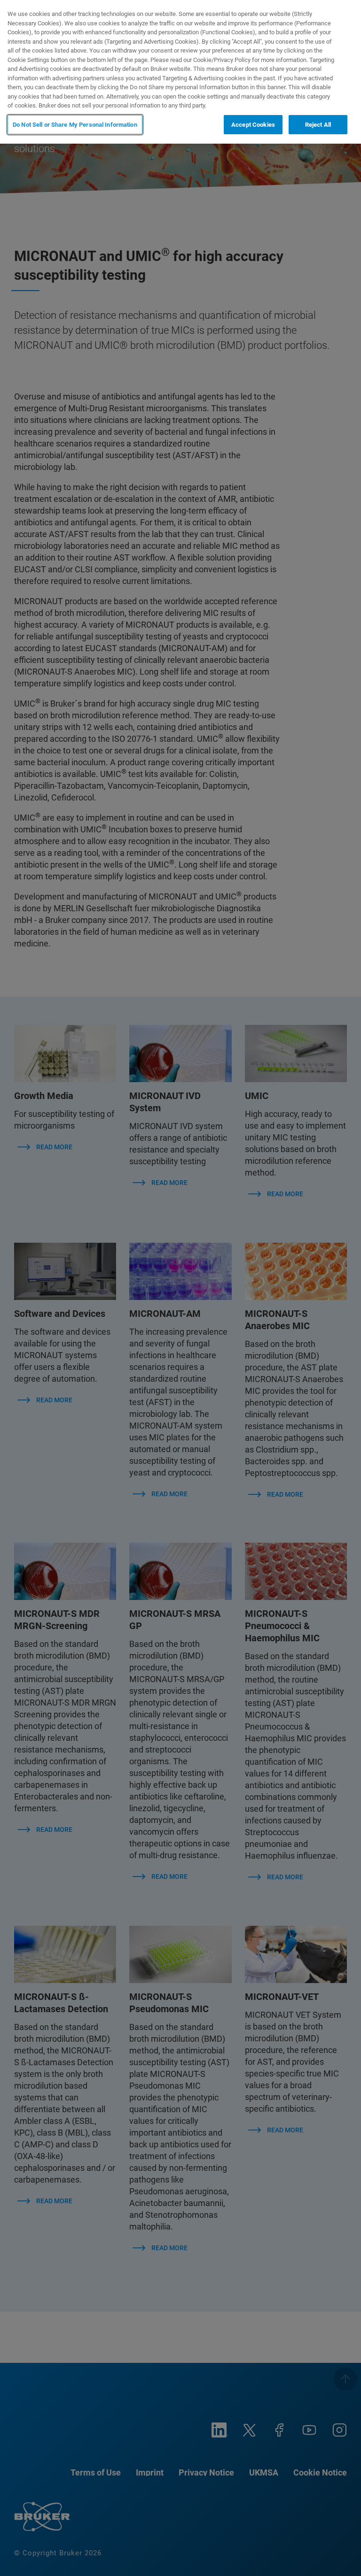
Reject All (318, 125)
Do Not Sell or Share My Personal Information (75, 125)
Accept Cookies (253, 125)
